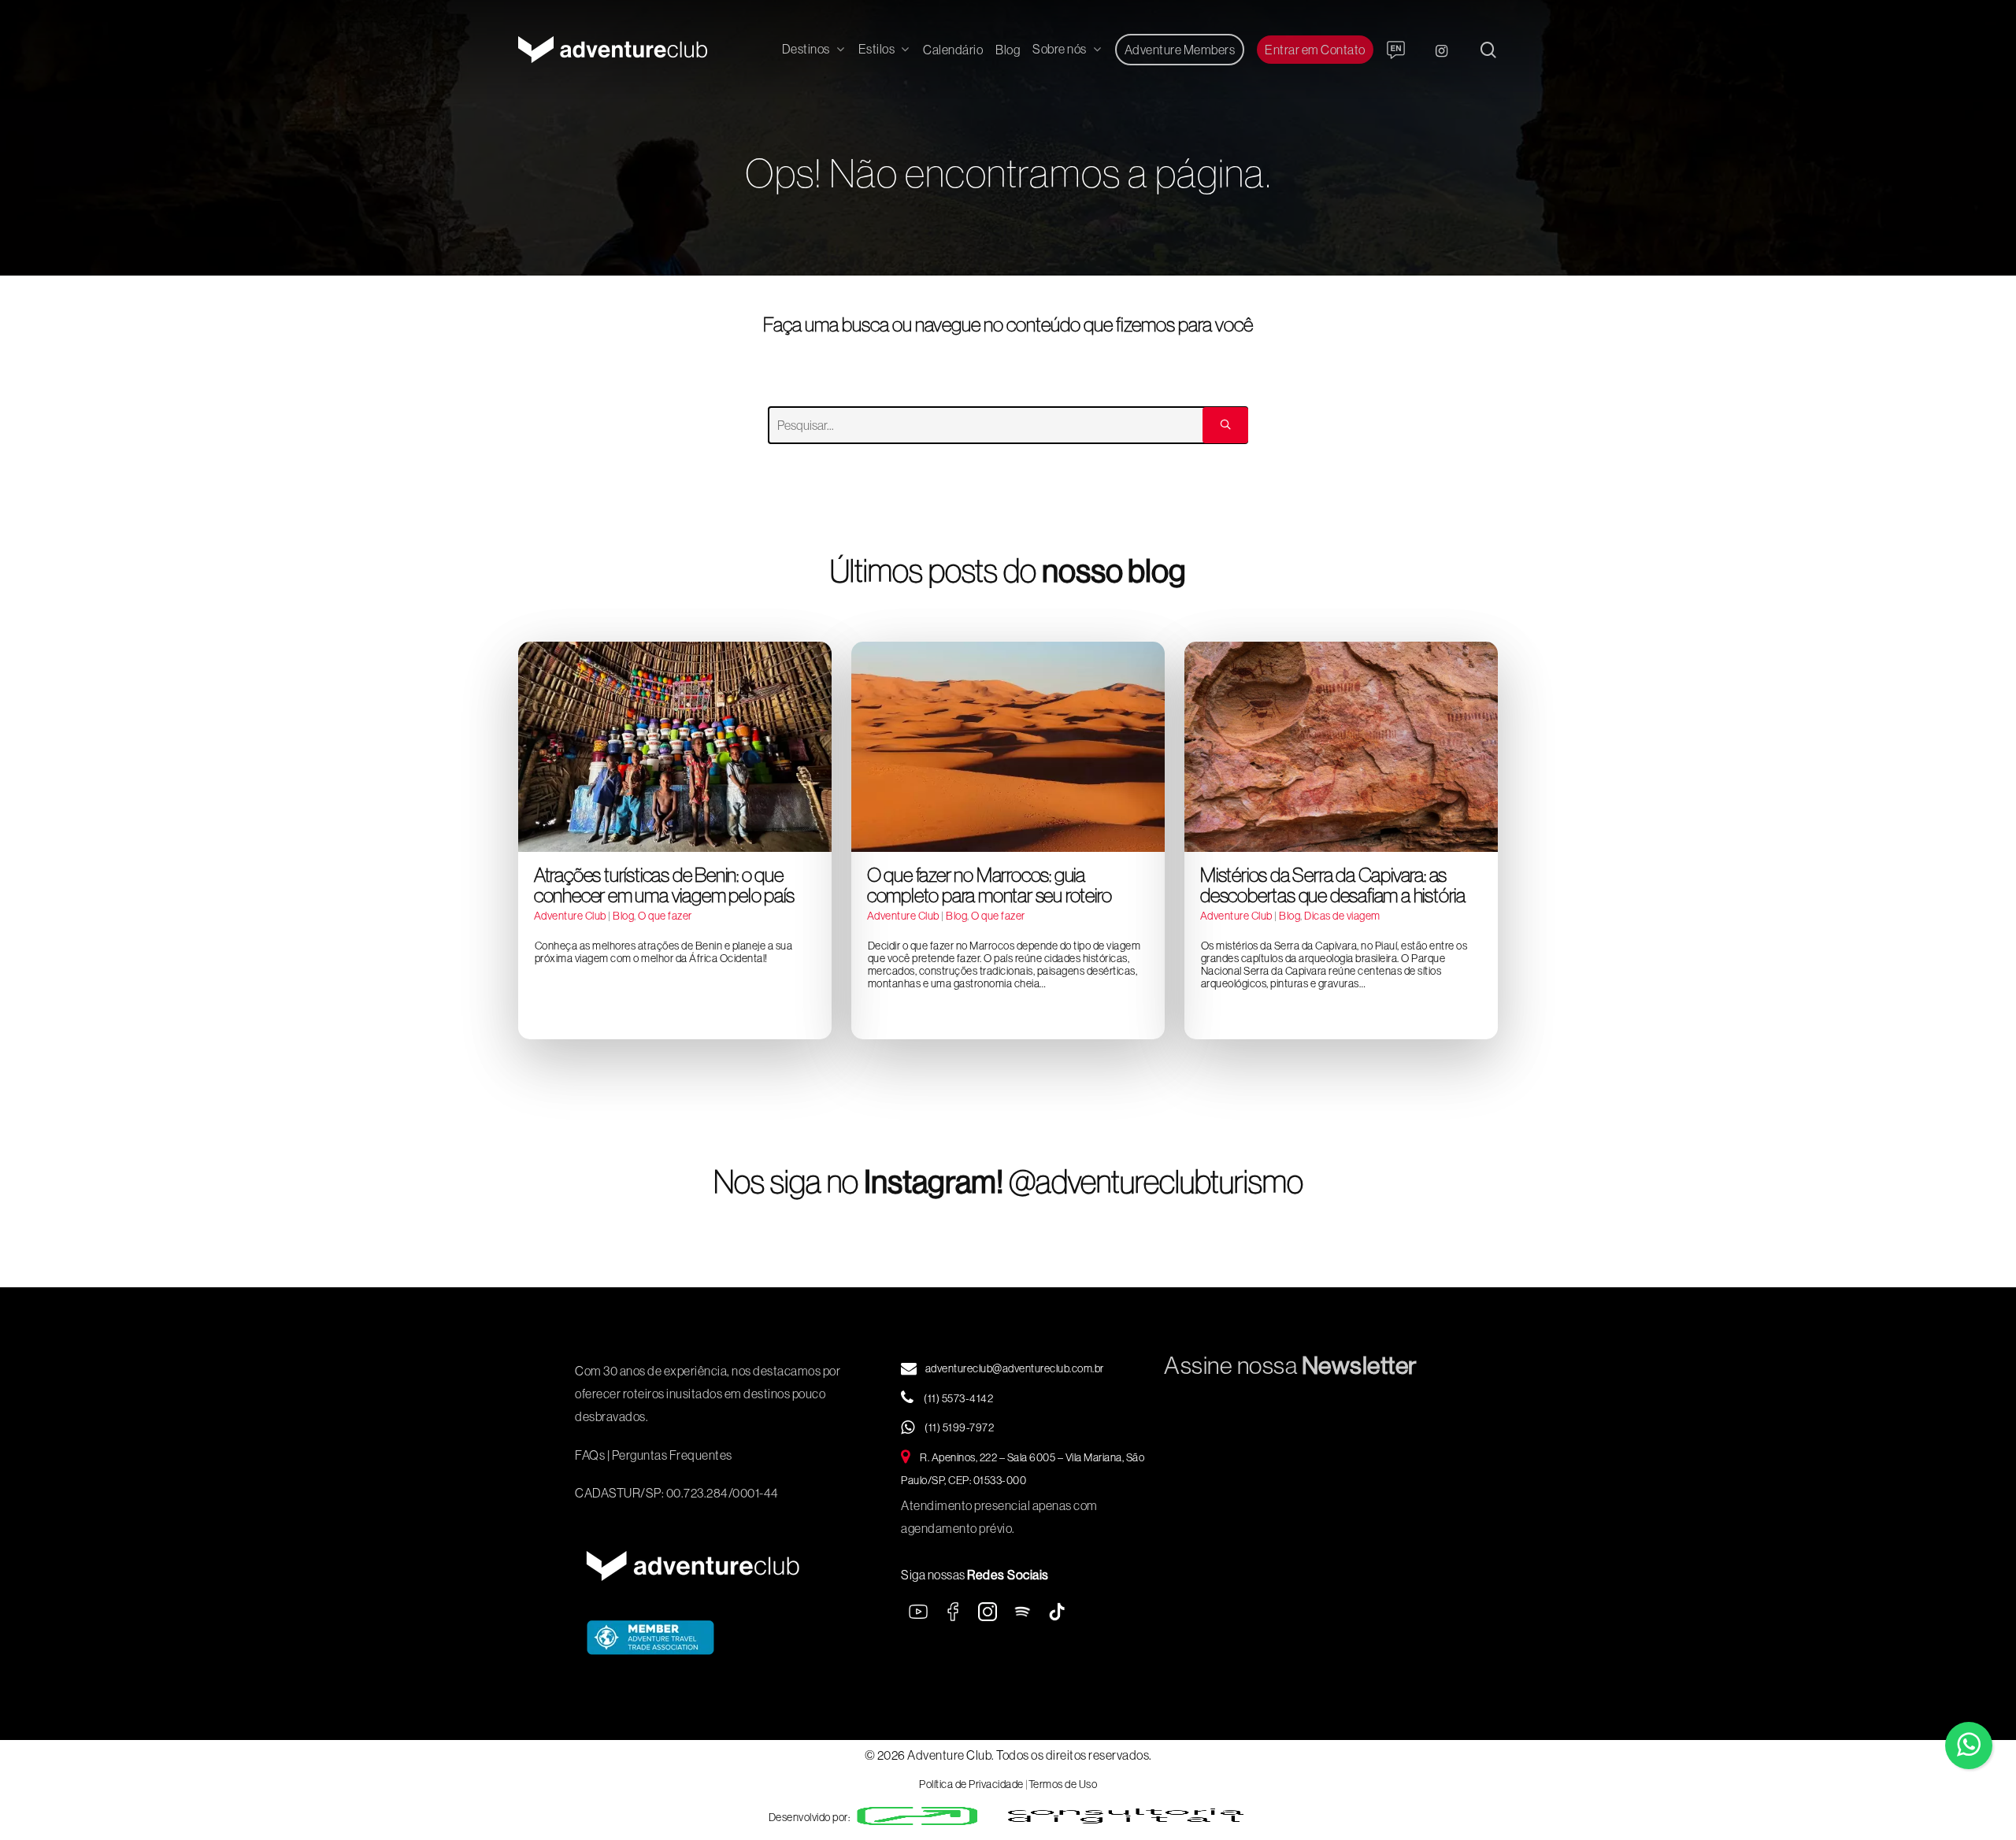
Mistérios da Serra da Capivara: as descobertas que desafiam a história (1333, 885)
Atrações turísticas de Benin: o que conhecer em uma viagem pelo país (664, 885)
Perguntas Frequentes (672, 1455)
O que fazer (665, 916)
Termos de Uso (1063, 1784)
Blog (623, 916)
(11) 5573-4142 (958, 1398)
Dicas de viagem (1342, 916)
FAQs (590, 1455)
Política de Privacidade (971, 1784)
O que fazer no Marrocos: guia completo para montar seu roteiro (989, 885)
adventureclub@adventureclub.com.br (1015, 1368)
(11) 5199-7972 (959, 1427)
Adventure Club (570, 916)
